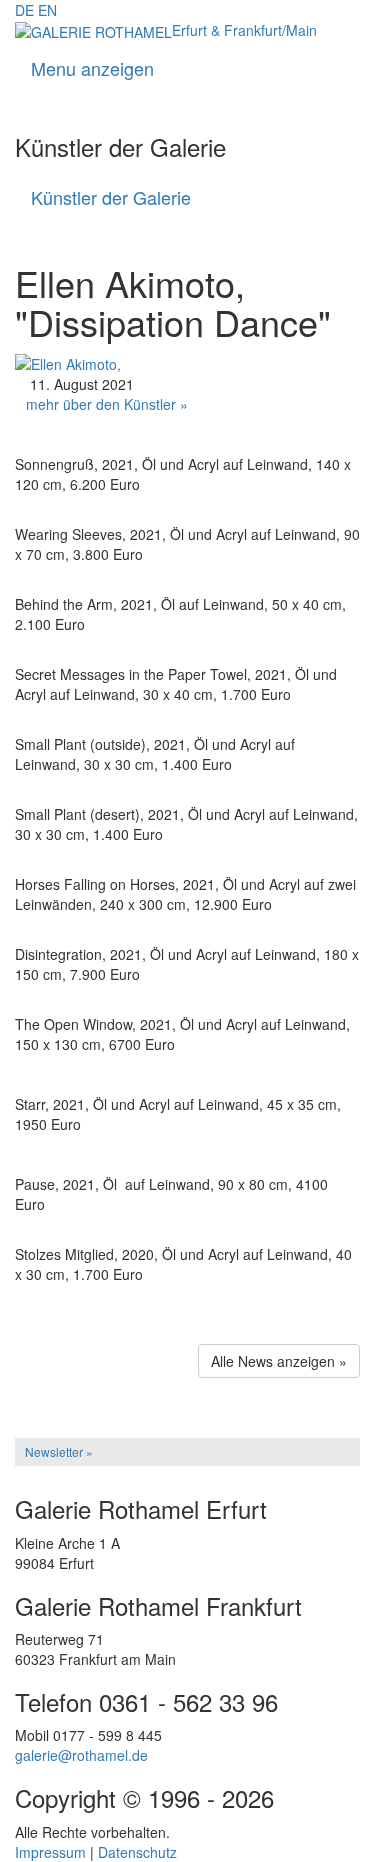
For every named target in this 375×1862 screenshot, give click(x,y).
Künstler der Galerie (111, 197)
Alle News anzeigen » (279, 1361)
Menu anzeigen (92, 68)
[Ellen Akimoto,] (68, 362)
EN (47, 10)
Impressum (50, 1852)
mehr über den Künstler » (107, 404)
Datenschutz (137, 1852)
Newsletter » (59, 1451)
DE (24, 10)
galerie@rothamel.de (81, 1755)
